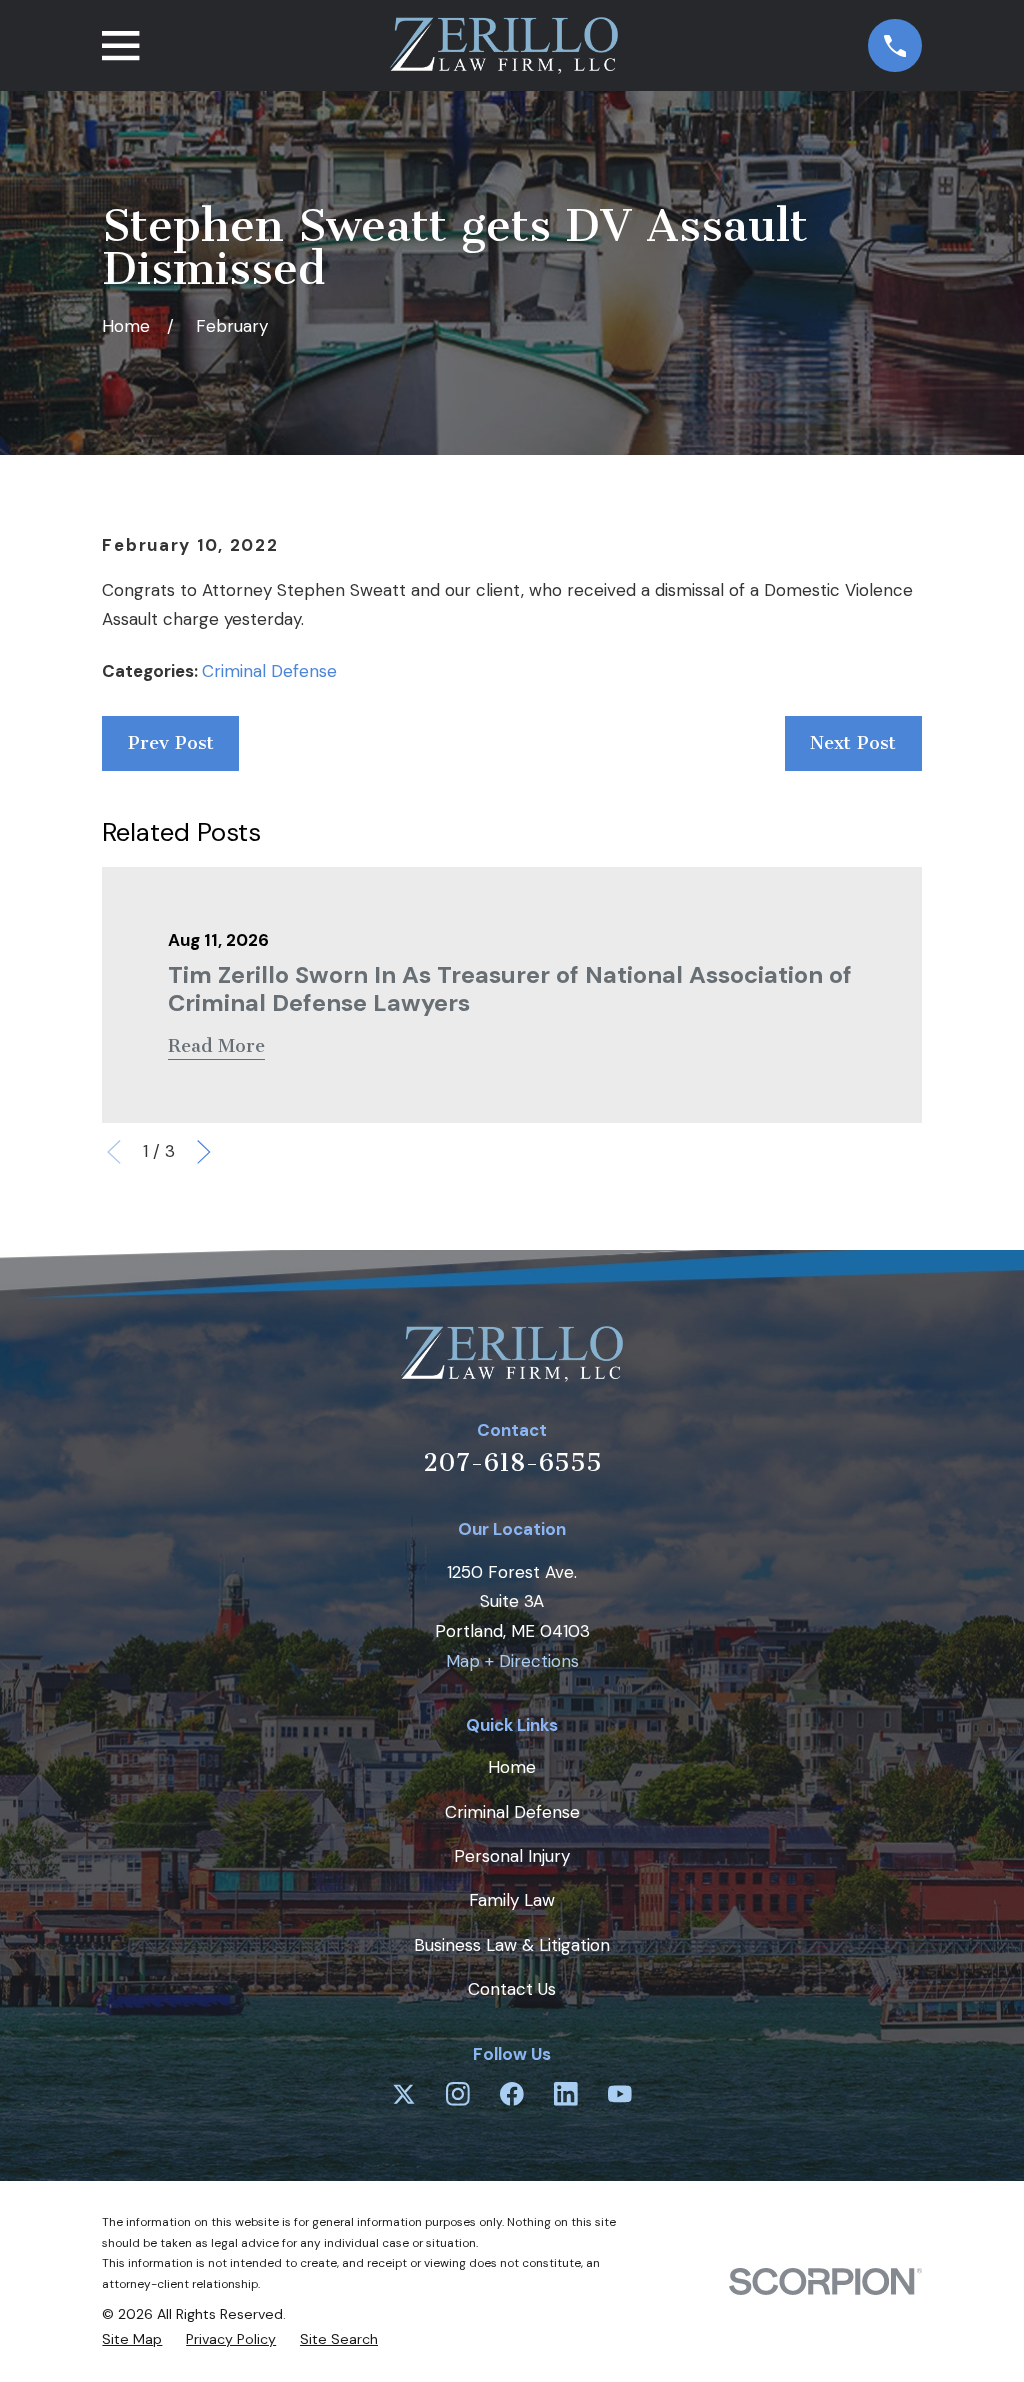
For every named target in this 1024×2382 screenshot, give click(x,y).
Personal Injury (512, 1856)
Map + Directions (512, 1661)
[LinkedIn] (566, 2094)
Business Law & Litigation (512, 1945)
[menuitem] (132, 2339)
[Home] (503, 45)
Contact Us (512, 1989)
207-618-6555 (512, 1462)
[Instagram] (458, 2094)
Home (512, 1767)
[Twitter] (404, 2094)
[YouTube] (620, 2094)
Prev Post (171, 743)
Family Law (512, 1900)
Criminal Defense (269, 671)
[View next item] (204, 1152)
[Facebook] (512, 2094)
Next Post (853, 743)
